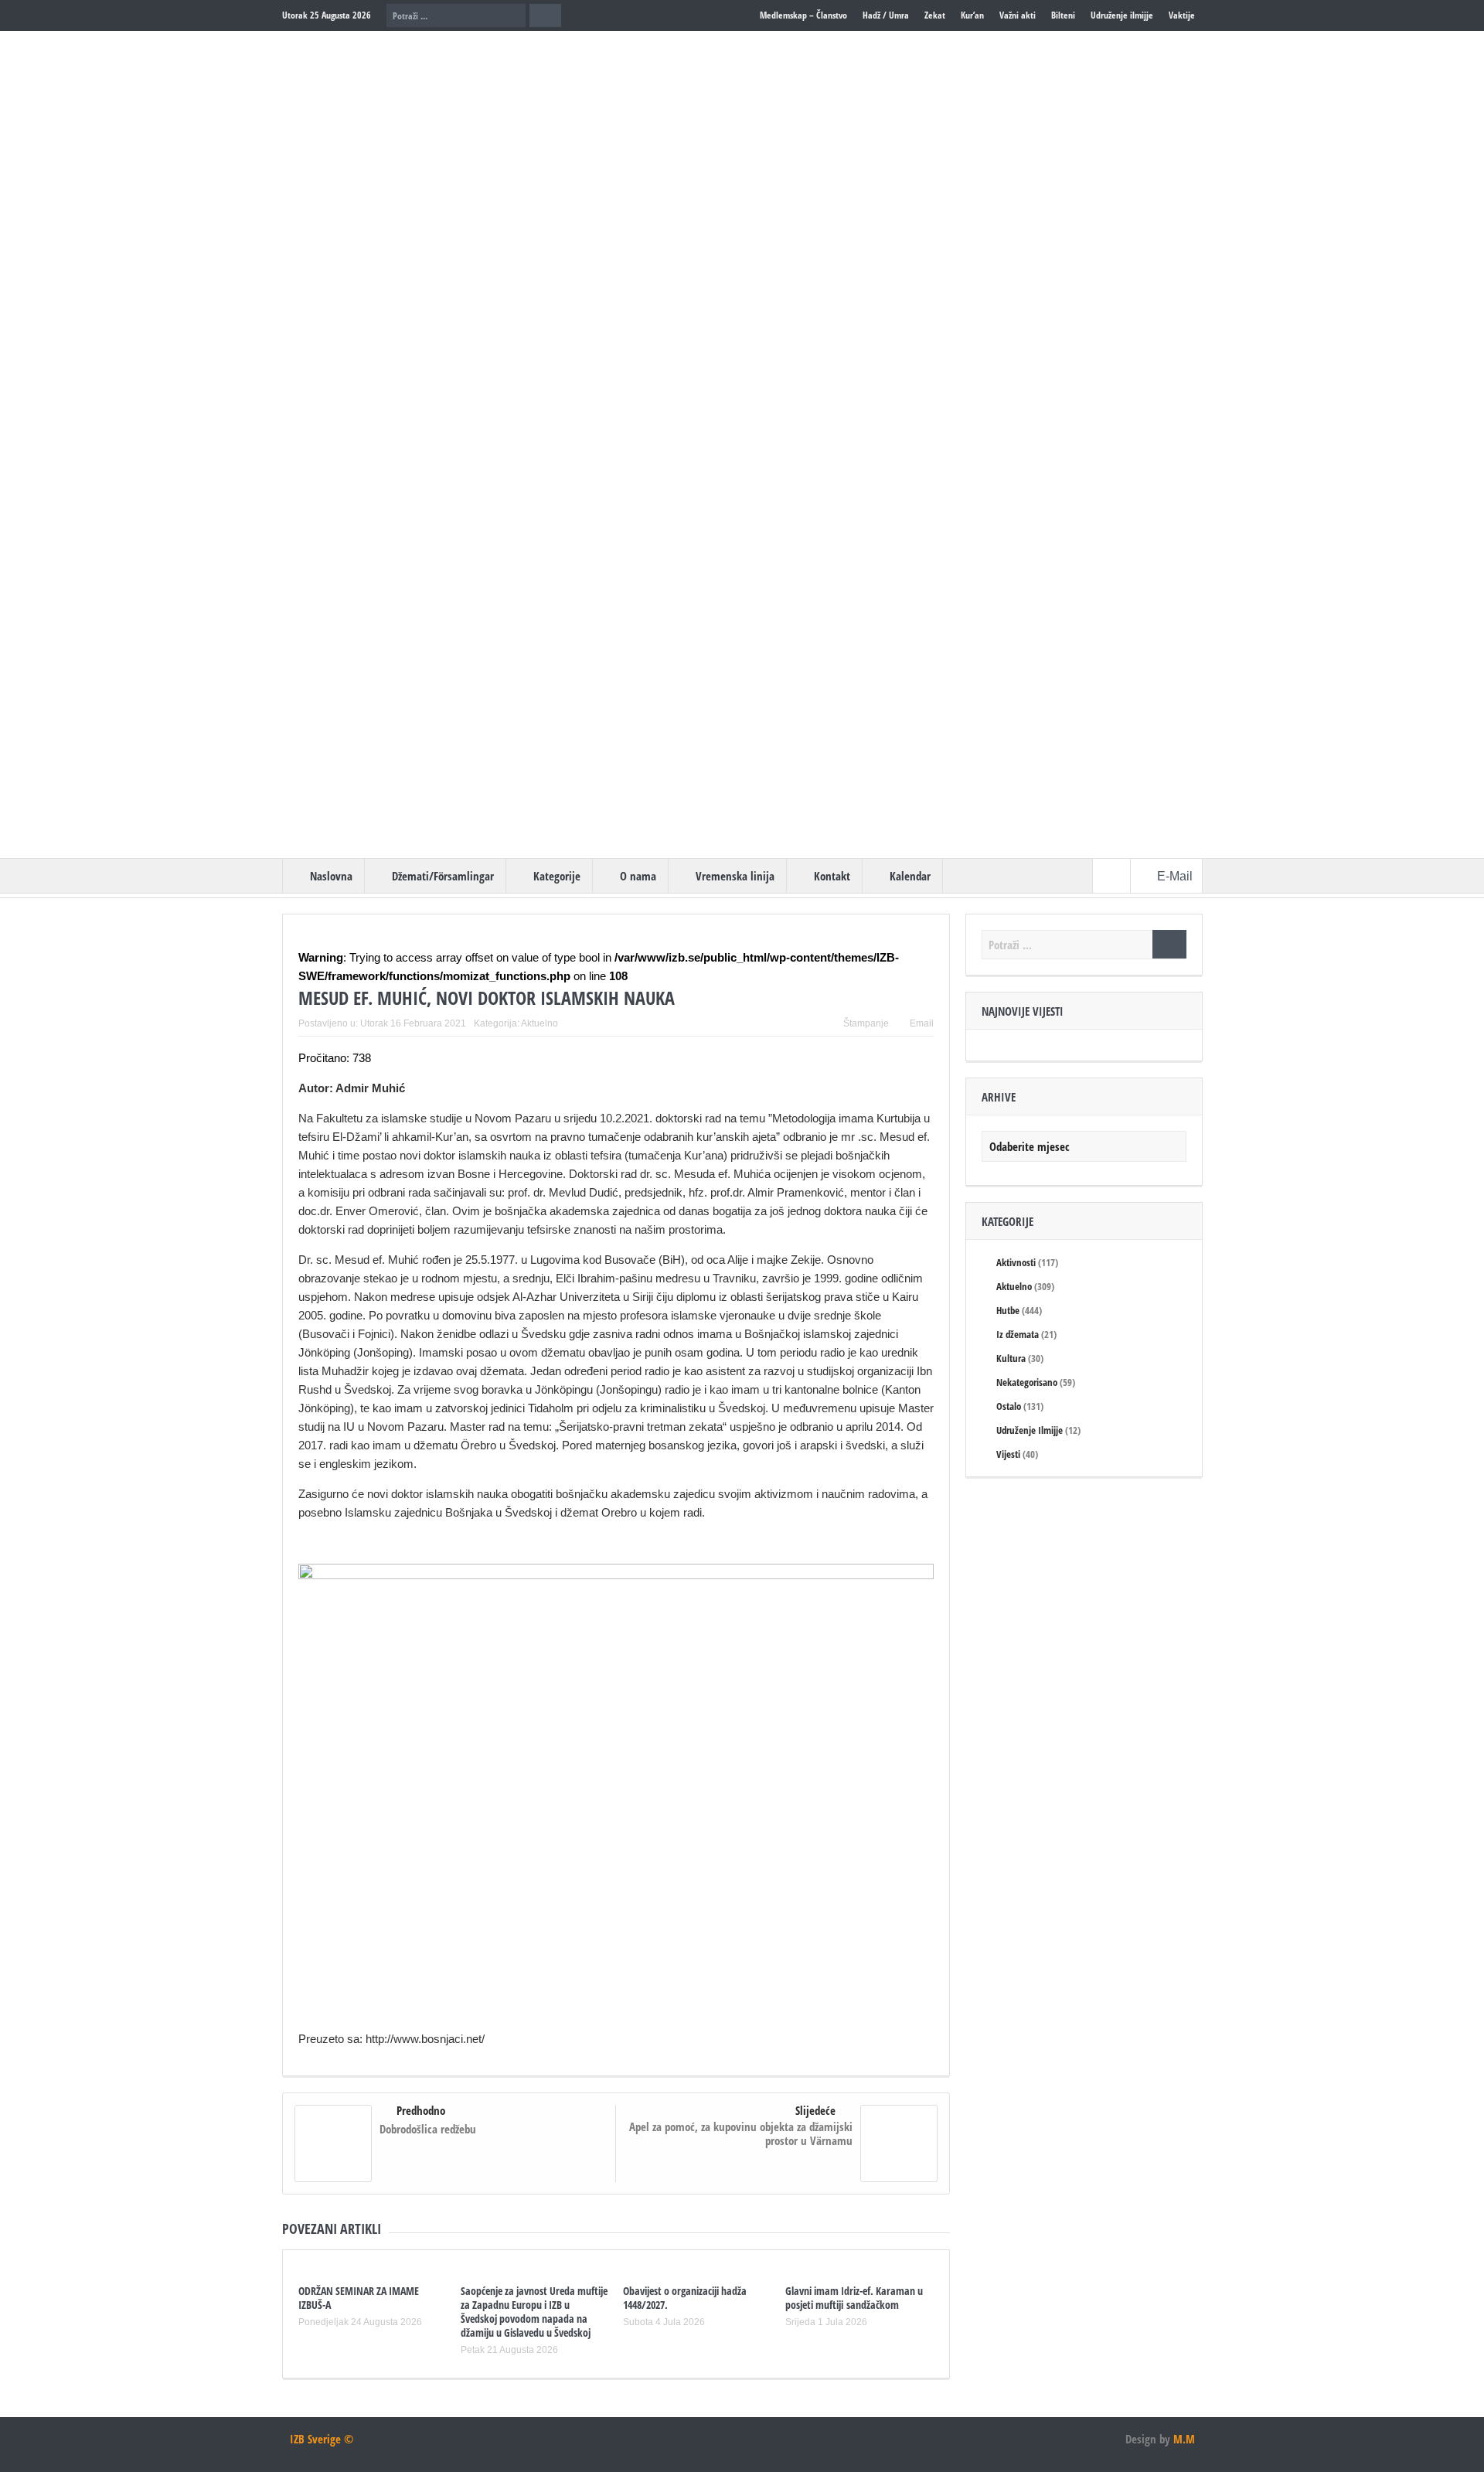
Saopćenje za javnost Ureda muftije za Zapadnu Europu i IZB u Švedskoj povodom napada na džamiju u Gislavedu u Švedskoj (534, 2312)
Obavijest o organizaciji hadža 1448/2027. (685, 2298)
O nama (638, 876)
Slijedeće (815, 2110)
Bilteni (1063, 15)
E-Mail (1176, 876)
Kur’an (972, 15)
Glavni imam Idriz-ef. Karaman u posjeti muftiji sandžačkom (854, 2298)
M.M (1184, 2439)
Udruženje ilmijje (1122, 15)
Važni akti (1018, 15)
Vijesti (1008, 1454)
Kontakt (832, 876)
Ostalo (1009, 1406)
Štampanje (866, 1023)
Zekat (935, 15)
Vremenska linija (735, 876)
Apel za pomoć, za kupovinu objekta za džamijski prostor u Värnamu (741, 2133)
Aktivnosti (1016, 1262)
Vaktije (1182, 15)
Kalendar (910, 876)
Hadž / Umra (886, 15)
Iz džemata (1018, 1334)
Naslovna (331, 876)
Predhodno (421, 2110)
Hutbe (1008, 1310)
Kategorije (557, 876)
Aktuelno (539, 1023)
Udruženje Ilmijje (1030, 1430)
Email (922, 1023)
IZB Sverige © (322, 2439)
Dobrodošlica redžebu (428, 2129)
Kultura (1011, 1358)
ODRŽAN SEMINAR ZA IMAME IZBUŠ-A (359, 2298)
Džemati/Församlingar (443, 876)
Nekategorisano (1027, 1382)
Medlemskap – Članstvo (803, 15)
